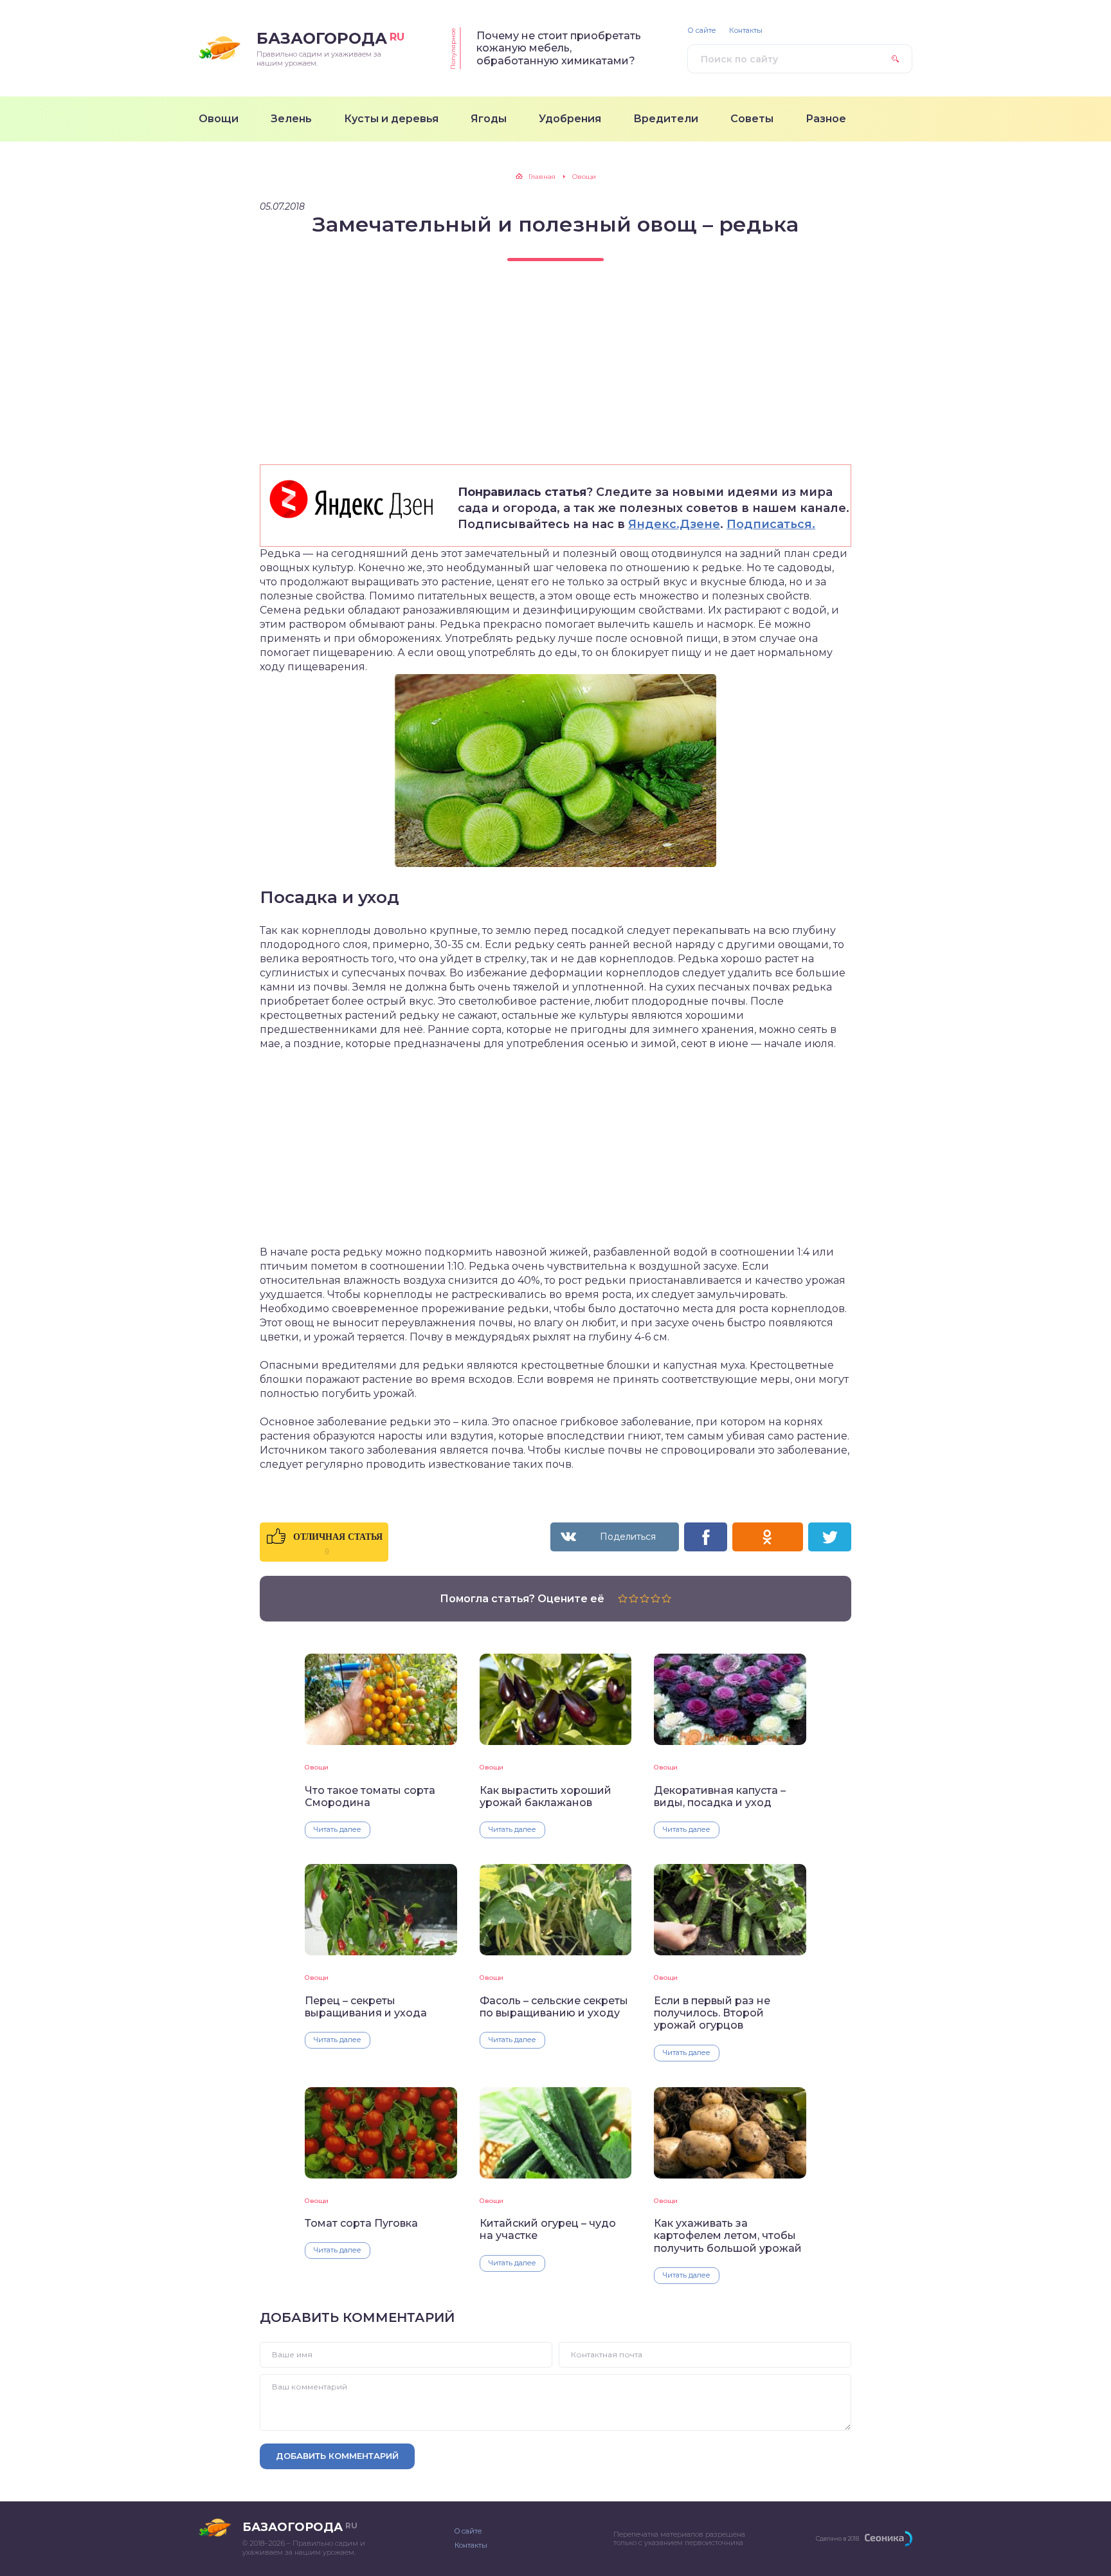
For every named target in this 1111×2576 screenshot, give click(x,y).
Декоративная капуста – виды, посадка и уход (720, 1796)
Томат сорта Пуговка (361, 2223)
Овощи (317, 1767)
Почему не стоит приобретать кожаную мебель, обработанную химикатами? (559, 48)
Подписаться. (771, 524)
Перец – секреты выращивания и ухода (366, 2007)
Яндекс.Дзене (674, 524)
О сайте (702, 31)
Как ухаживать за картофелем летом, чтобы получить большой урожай (728, 2236)
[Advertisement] (555, 374)
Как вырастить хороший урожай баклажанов (546, 1796)
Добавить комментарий (337, 2456)
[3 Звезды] (645, 1598)
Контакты (746, 31)
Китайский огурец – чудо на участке (548, 2229)
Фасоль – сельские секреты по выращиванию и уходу (554, 2007)
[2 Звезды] (634, 1598)
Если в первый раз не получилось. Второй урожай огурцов (712, 2013)
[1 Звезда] (623, 1598)
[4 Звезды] (655, 1598)
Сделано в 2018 (837, 2538)
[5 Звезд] (666, 1598)
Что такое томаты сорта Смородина (370, 1796)
